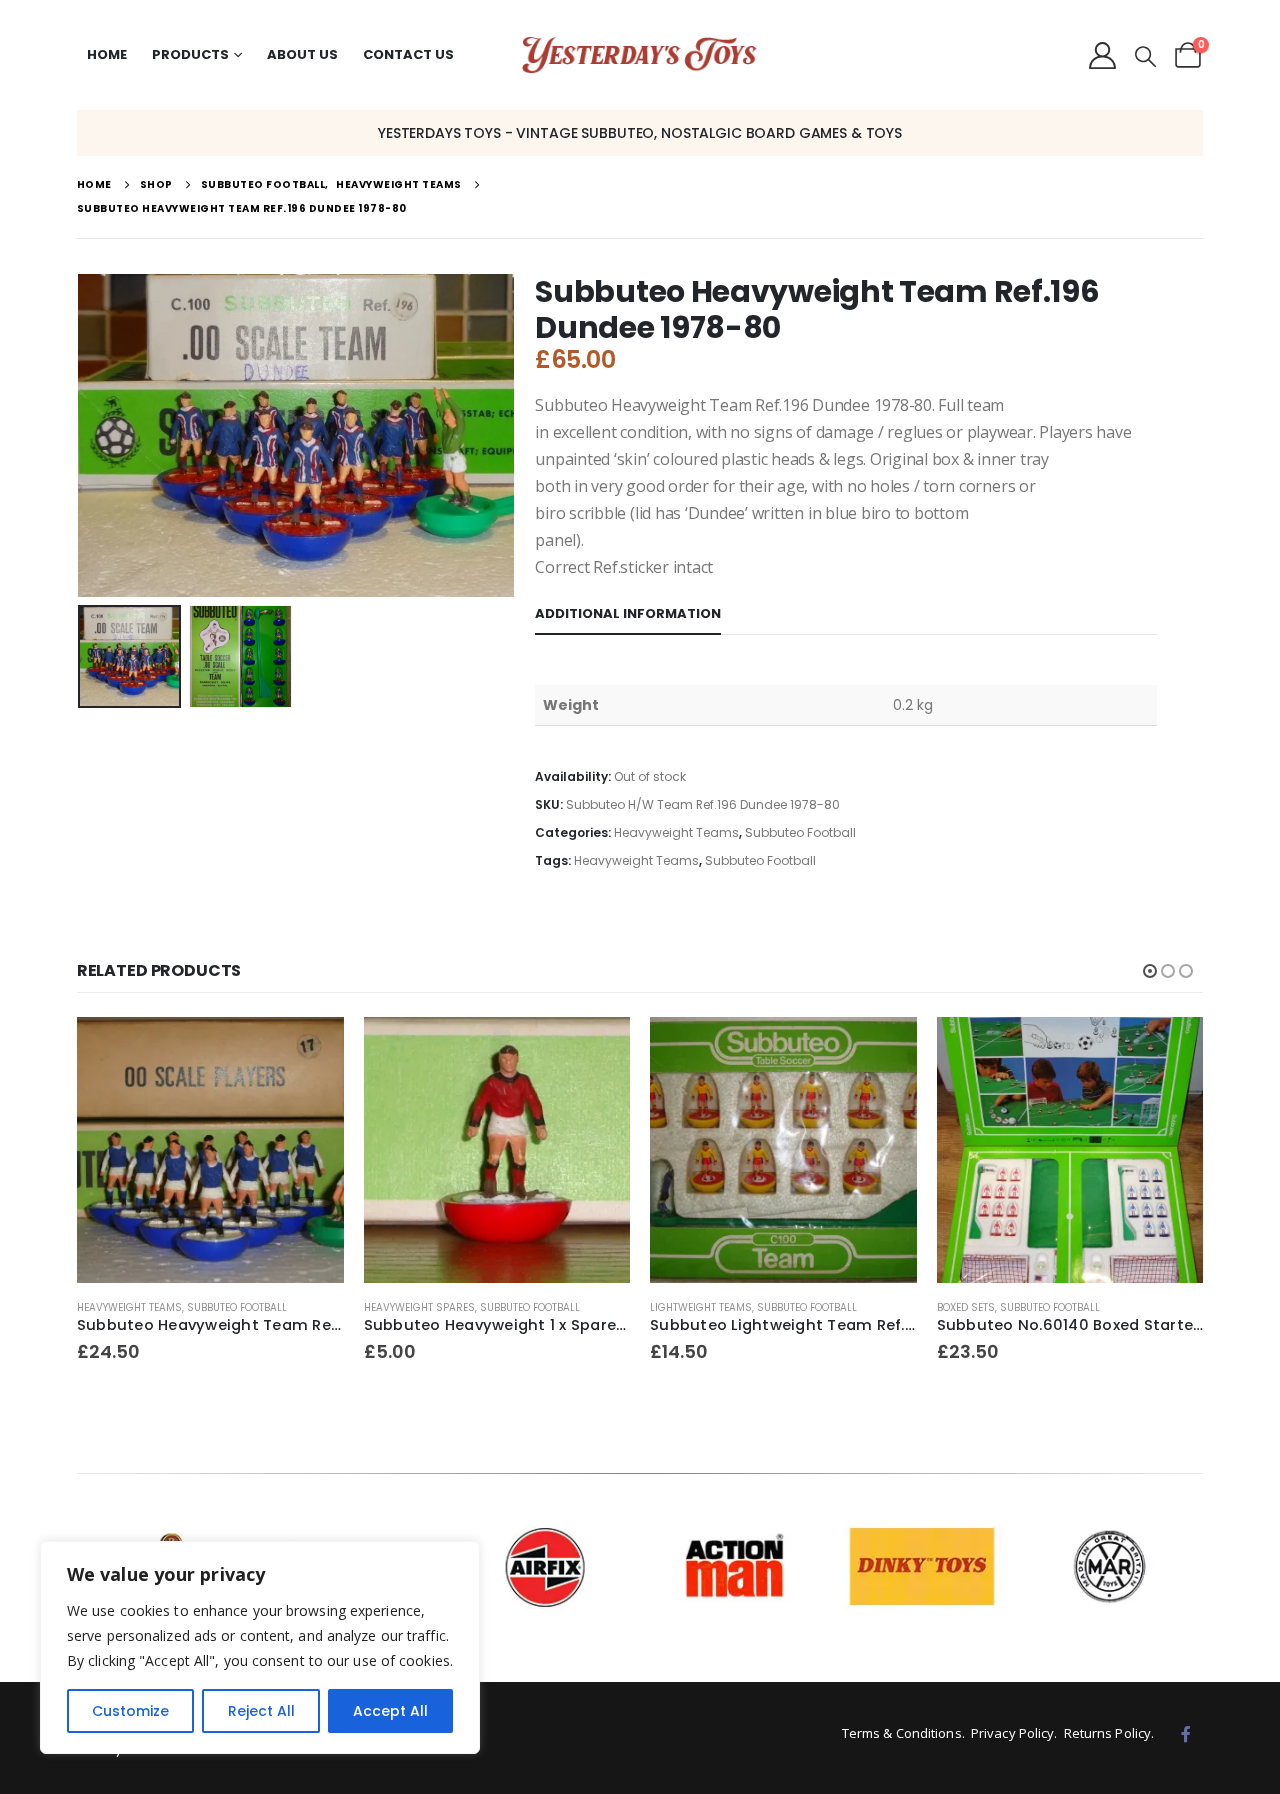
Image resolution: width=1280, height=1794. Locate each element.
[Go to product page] (210, 1150)
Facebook (1186, 1734)
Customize (130, 1711)
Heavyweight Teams (676, 832)
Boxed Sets (966, 1307)
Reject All (261, 1711)
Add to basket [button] (311, 1050)
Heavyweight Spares (419, 1307)
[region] (260, 1647)
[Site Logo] (639, 55)
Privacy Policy (1012, 1733)
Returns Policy (1107, 1733)
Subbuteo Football (800, 832)
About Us (302, 54)
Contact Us (408, 54)
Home (107, 54)
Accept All (390, 1711)
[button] (1145, 57)
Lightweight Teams (701, 1307)
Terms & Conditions (902, 1733)
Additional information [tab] (628, 613)
